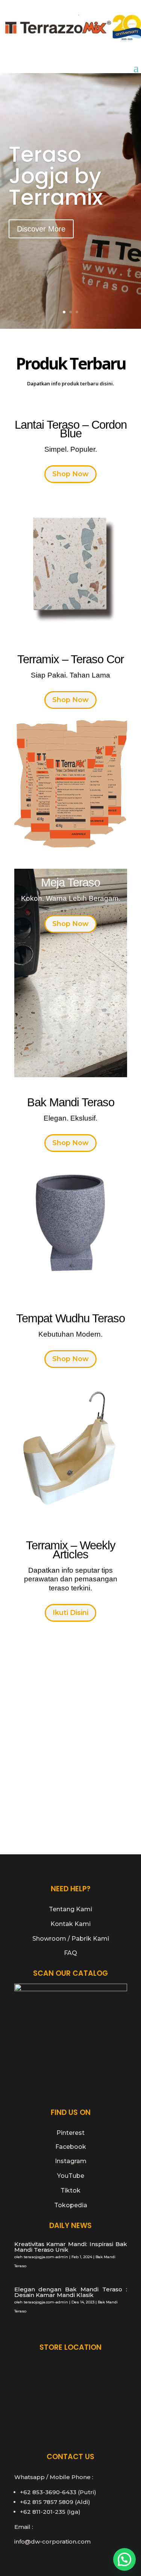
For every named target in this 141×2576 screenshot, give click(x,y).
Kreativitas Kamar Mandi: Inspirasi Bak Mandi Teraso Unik (71, 2247)
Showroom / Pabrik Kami (71, 1939)
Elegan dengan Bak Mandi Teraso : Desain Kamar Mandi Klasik (71, 2292)
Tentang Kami (70, 1909)
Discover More (41, 229)
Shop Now (70, 474)
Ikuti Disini (70, 1613)
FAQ (70, 1953)
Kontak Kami (70, 1924)
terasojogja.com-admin (46, 2257)
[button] (124, 2559)
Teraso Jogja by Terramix (56, 176)
